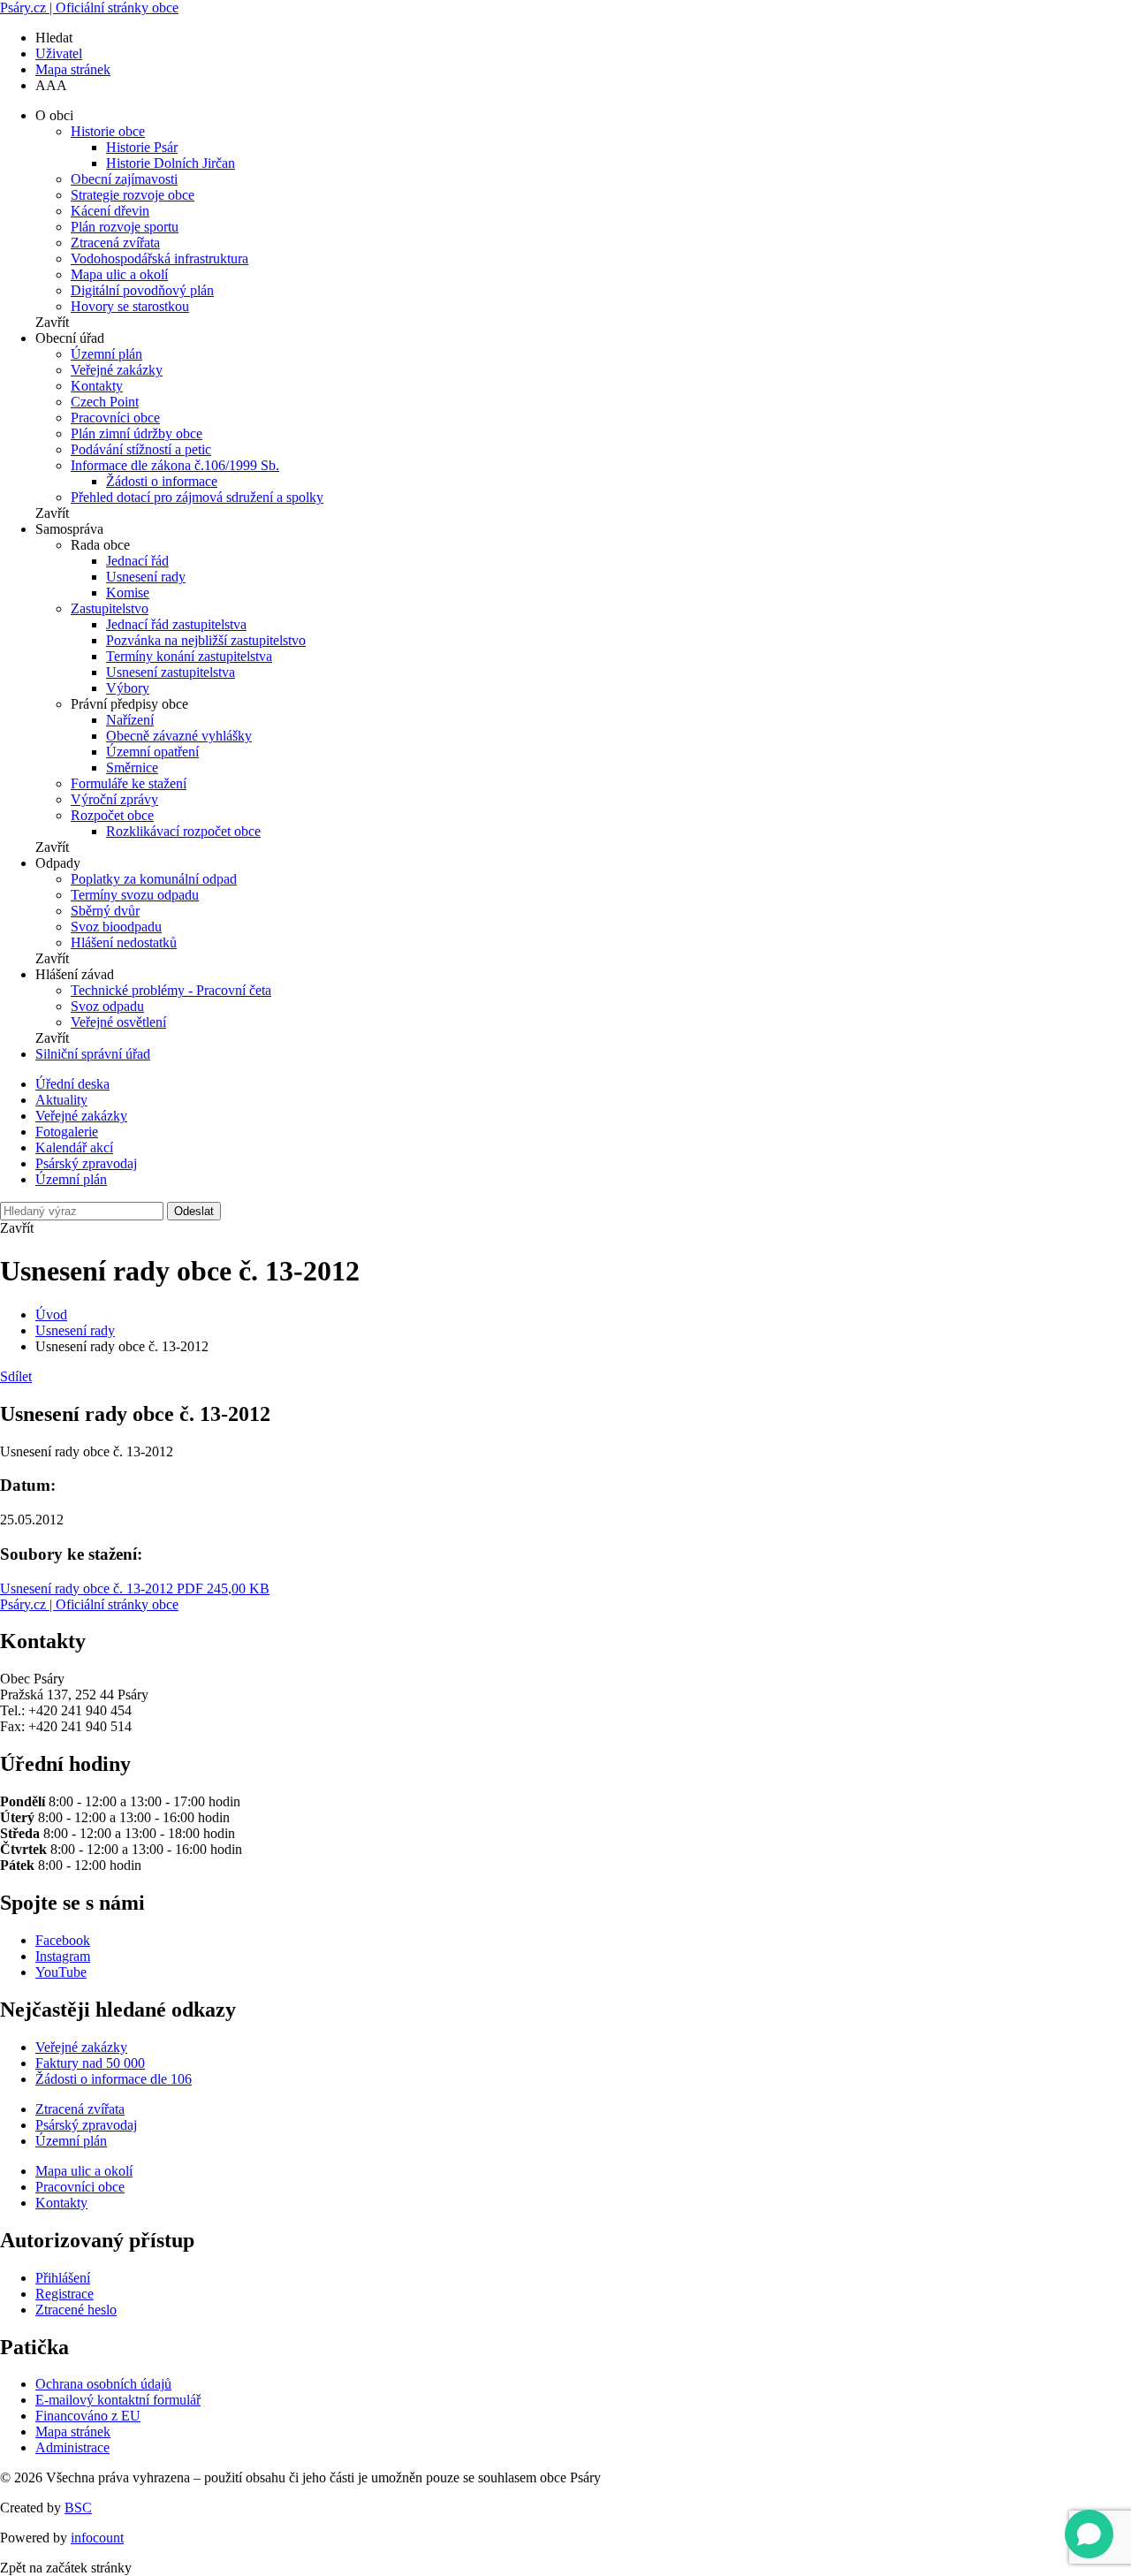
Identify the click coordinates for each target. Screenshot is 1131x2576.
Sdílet (16, 1376)
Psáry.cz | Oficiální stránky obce (89, 8)
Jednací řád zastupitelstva (176, 624)
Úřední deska (72, 1084)
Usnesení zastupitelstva (171, 672)
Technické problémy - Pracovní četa (171, 990)
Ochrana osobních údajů (103, 2384)
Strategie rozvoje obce (133, 195)
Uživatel (59, 53)
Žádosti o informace (162, 481)
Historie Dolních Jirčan (171, 163)
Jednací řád (137, 561)
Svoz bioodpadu (116, 927)
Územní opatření (152, 752)
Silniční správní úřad (93, 1054)
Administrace (72, 2447)
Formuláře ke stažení (129, 783)
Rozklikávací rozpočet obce (183, 831)
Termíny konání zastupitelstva (189, 656)
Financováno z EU (88, 2416)
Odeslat (194, 1211)
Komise (128, 593)
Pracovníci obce (115, 418)
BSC (78, 2508)
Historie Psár (142, 147)
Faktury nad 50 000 (90, 2063)
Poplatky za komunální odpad (154, 879)
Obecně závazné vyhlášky (179, 736)
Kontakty (97, 386)
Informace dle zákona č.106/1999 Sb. (175, 465)
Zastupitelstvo (110, 608)
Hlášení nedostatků (124, 942)
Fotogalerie (67, 1132)
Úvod (51, 1315)
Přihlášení (63, 2278)
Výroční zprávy (114, 799)
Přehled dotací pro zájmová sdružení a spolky (197, 497)
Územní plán (106, 354)
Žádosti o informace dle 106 (114, 2079)
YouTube (61, 1972)
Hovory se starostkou (130, 306)
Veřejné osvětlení (118, 1022)
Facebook (63, 1940)
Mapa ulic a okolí (119, 274)
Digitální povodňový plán (142, 290)
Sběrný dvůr (105, 911)
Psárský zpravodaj (86, 1163)
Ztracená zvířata (115, 243)
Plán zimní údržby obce (137, 433)
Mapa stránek (73, 69)
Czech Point (105, 402)
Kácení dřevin (110, 211)
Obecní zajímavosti (124, 179)
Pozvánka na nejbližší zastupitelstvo (206, 640)
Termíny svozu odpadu (135, 895)
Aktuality (61, 1100)
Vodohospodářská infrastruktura (159, 258)
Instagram (63, 1956)
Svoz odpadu (107, 1006)
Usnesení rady (146, 577)
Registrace (65, 2294)
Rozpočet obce (112, 815)
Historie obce (108, 131)
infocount (97, 2538)
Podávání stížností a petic (141, 449)
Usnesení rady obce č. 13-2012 (135, 1588)
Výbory (128, 688)
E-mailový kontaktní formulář (118, 2400)
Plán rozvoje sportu (125, 227)
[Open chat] (1089, 2534)
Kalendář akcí (74, 1147)
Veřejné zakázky (117, 370)
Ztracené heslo (76, 2310)
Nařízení (130, 720)
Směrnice (132, 767)
